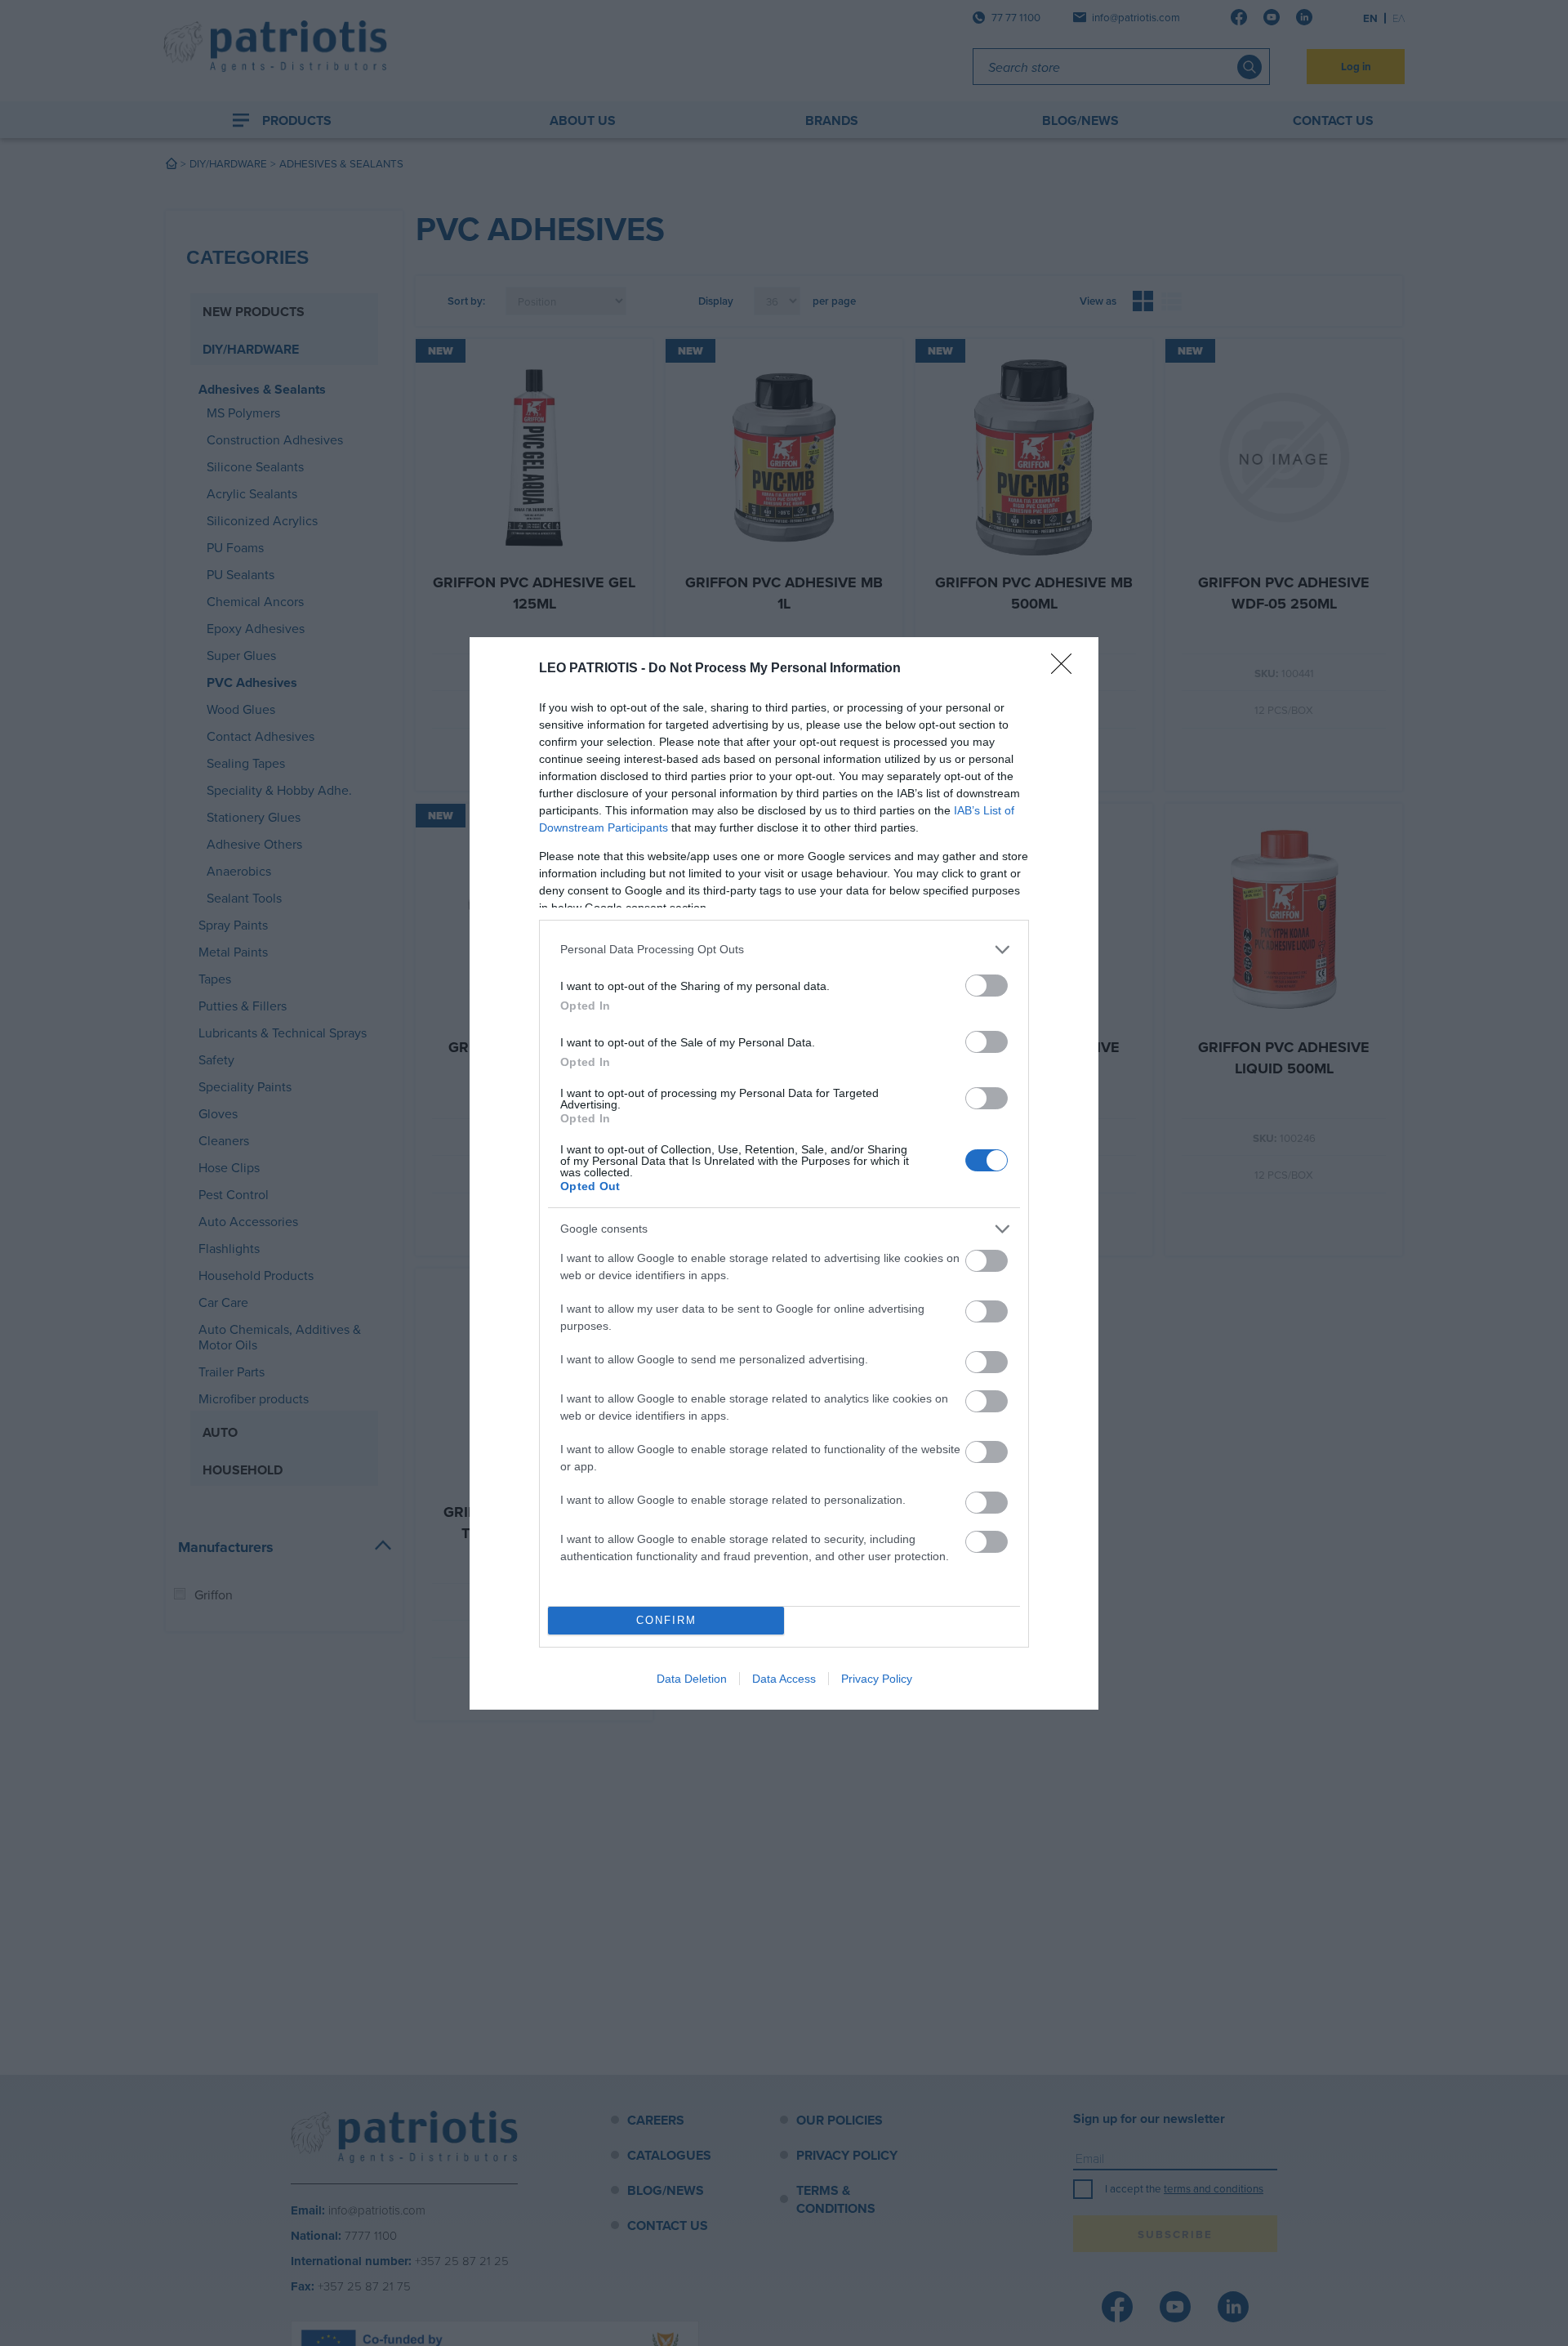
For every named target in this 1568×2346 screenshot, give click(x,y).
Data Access (784, 1679)
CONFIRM (666, 1620)
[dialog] (784, 1173)
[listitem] (784, 950)
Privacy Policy (877, 1679)
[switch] (987, 986)
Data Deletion (692, 1679)
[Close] (1067, 669)
